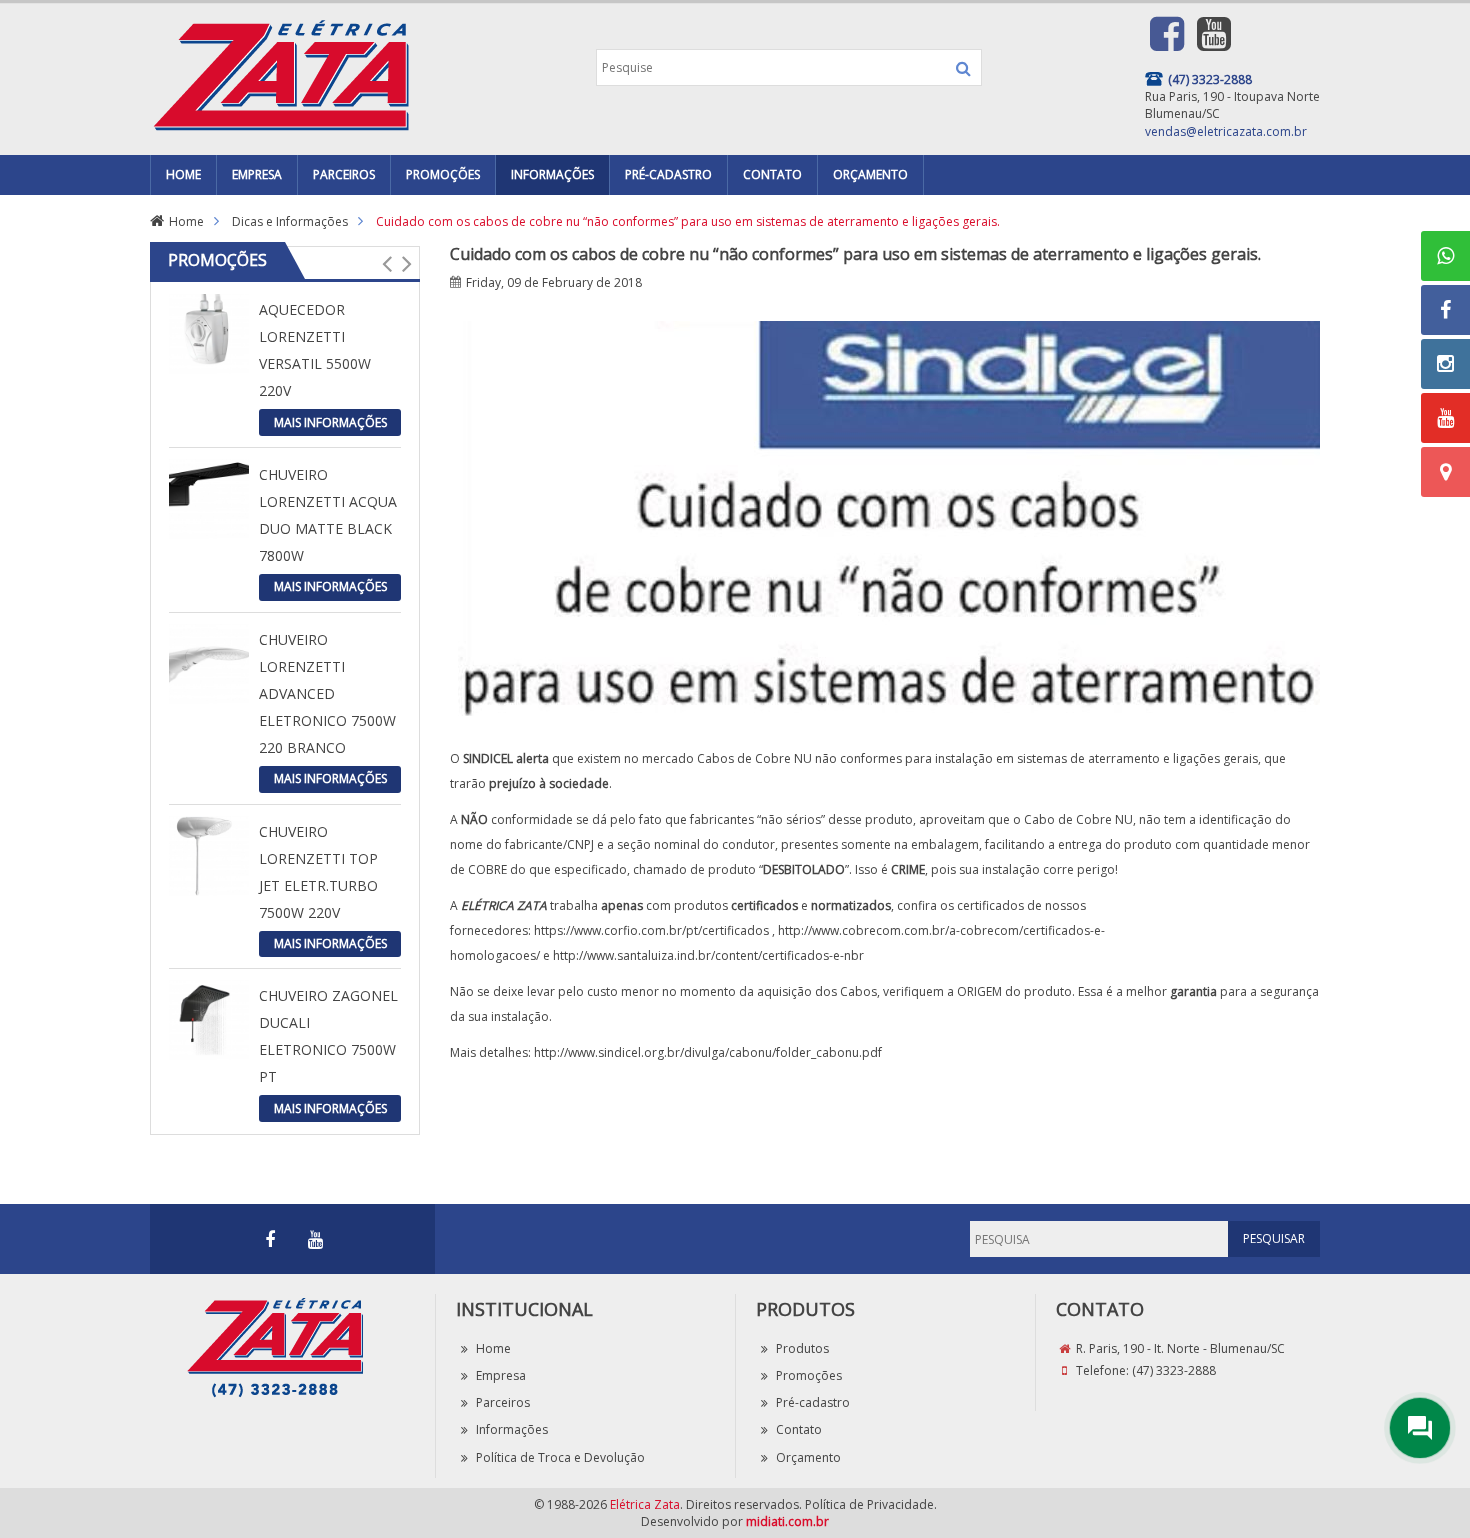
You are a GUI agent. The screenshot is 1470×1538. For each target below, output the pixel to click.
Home (186, 221)
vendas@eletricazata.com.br (1226, 131)
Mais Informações (330, 422)
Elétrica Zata (645, 1504)
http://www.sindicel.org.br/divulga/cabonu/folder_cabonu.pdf (708, 1052)
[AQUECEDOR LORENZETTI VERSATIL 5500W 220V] (209, 332)
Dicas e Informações (290, 221)
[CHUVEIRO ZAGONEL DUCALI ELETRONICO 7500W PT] (209, 1019)
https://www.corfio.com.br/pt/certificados (651, 930)
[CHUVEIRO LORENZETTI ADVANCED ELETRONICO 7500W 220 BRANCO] (209, 662)
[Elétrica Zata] (280, 72)
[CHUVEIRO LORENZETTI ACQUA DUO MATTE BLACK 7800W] (209, 497)
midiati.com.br (787, 1521)
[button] (386, 263)
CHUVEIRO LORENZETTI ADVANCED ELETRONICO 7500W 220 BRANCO (327, 693)
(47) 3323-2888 (1174, 1370)
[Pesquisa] (963, 68)
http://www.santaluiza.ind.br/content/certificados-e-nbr (708, 955)
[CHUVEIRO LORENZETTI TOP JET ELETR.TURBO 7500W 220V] (209, 854)
